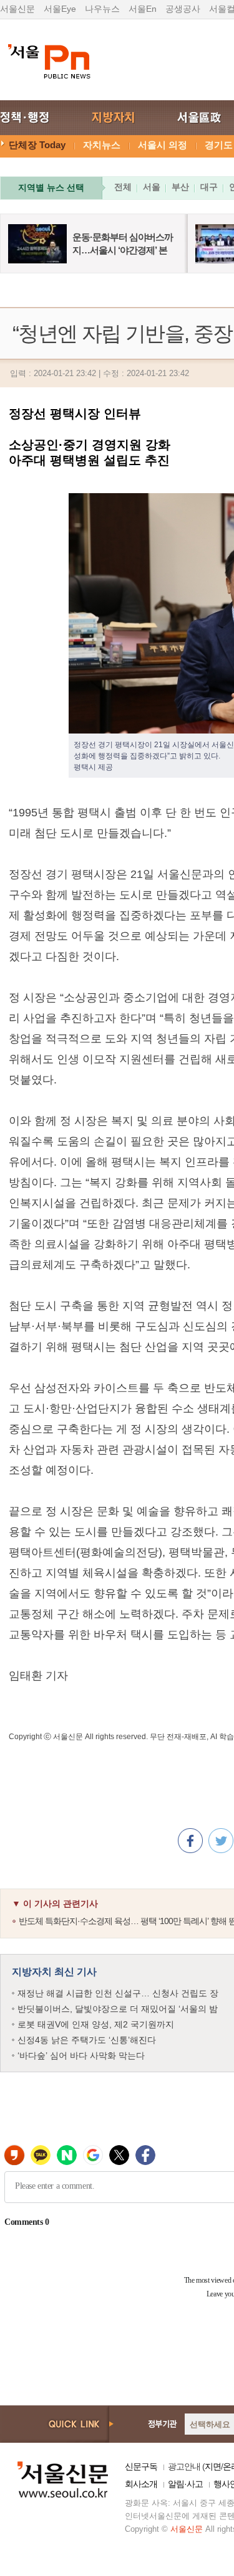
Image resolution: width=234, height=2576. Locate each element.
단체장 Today (37, 145)
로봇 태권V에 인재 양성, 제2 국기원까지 (96, 2024)
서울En (143, 9)
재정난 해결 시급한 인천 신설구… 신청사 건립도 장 (118, 1993)
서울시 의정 (163, 145)
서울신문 (17, 9)
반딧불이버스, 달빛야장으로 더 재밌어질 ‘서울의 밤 (118, 2009)
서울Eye (60, 9)
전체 (123, 187)
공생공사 (183, 9)
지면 (213, 2466)
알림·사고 (185, 2484)
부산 (180, 187)
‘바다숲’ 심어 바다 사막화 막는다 (81, 2055)
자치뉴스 (102, 145)
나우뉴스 (102, 9)
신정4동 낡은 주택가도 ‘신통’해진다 (87, 2040)
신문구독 (141, 2466)
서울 (152, 187)
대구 (209, 187)
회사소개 (141, 2484)
